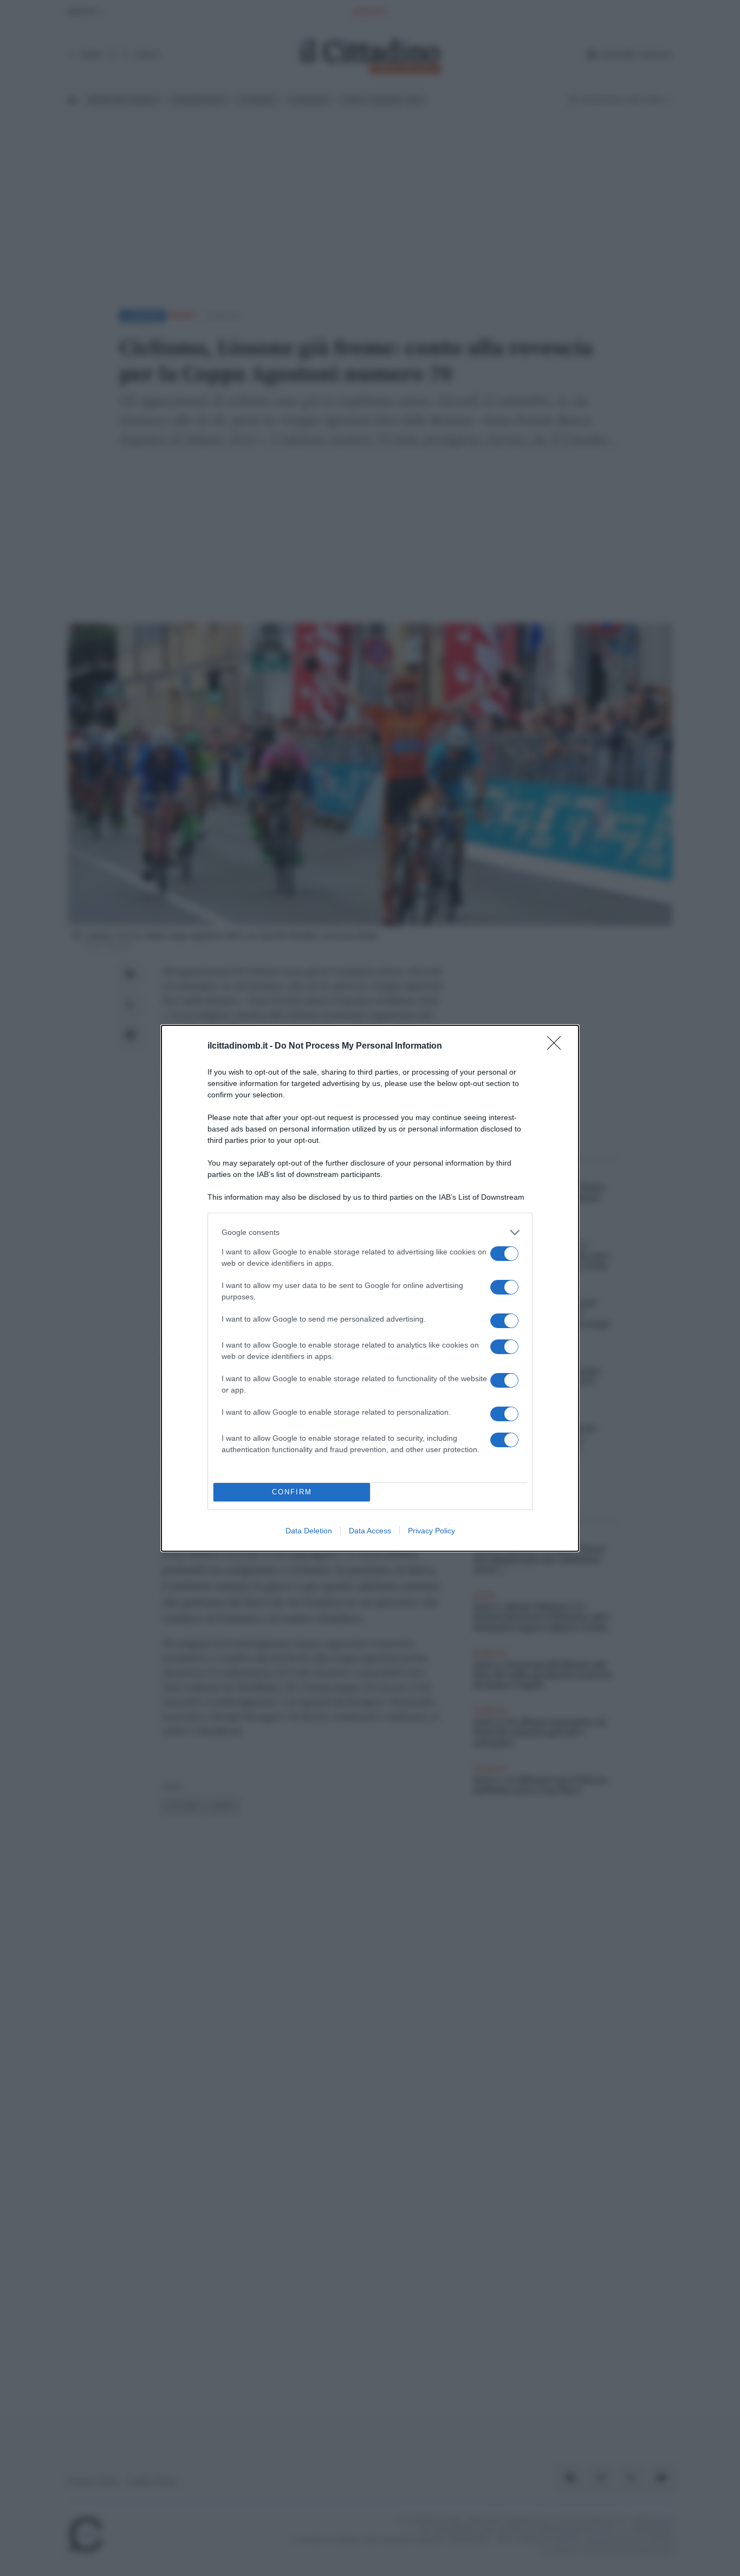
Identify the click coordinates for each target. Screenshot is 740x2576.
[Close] (557, 1046)
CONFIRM (292, 1492)
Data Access (370, 1531)
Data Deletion (309, 1531)
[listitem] (370, 1232)
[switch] (504, 1254)
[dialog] (370, 1288)
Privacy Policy (431, 1531)
